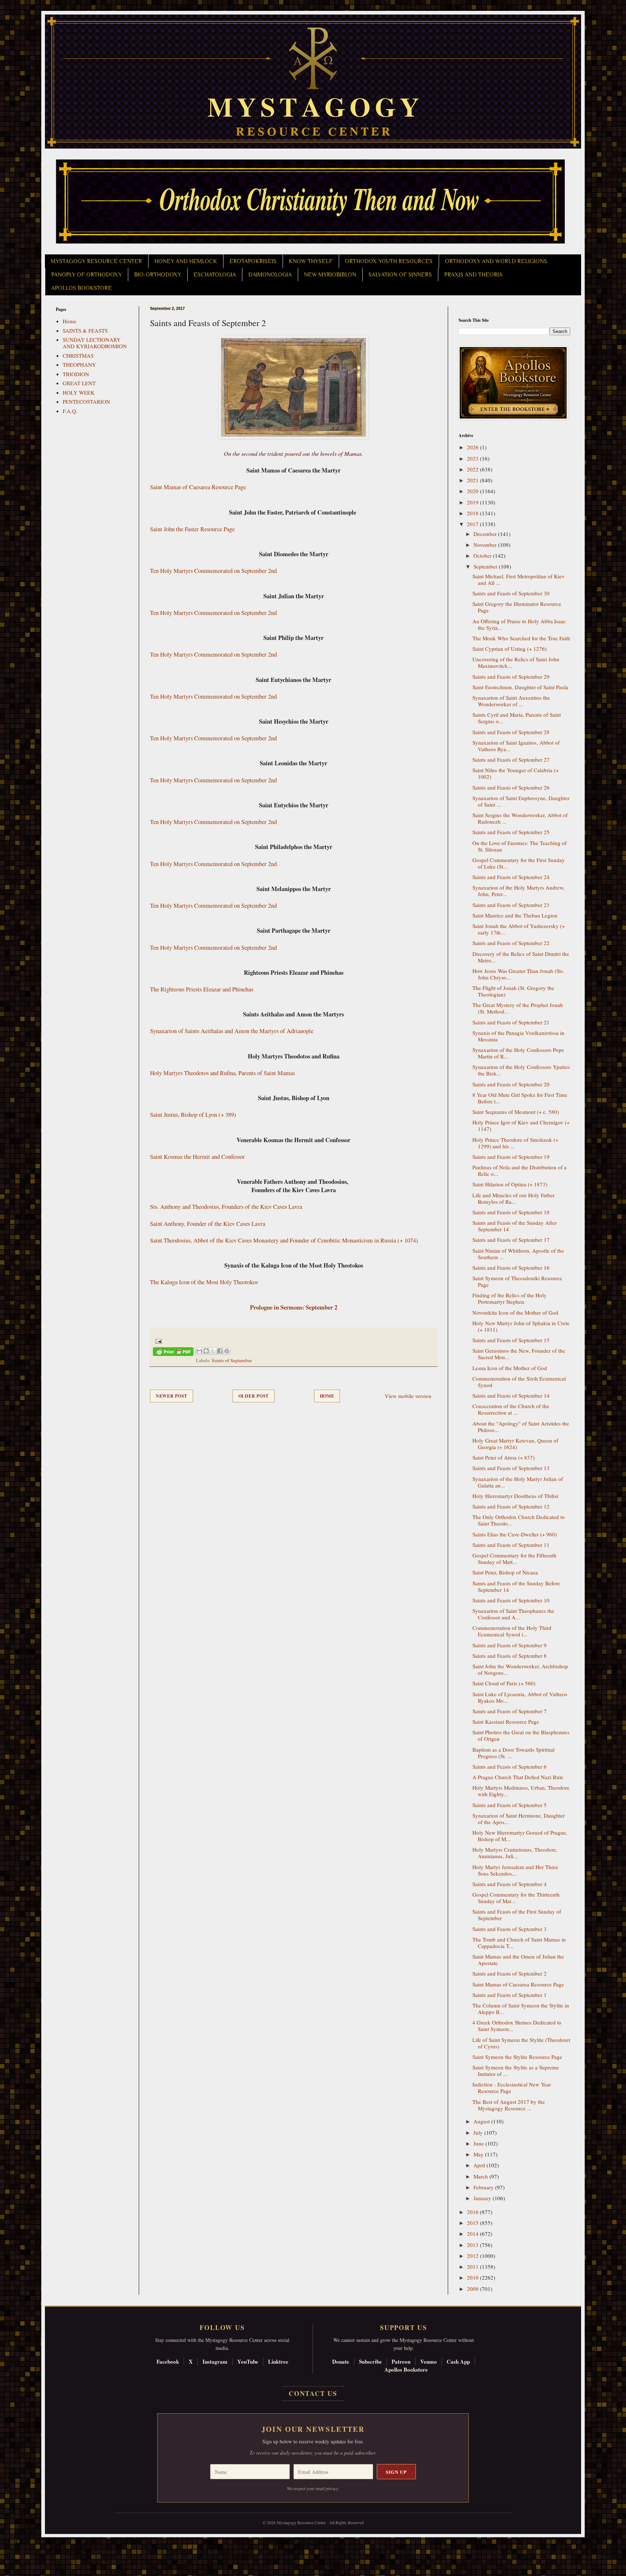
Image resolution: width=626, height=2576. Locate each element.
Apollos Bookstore (406, 2369)
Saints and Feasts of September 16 (511, 1268)
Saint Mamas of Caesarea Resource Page (198, 487)
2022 (473, 469)
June (479, 2143)
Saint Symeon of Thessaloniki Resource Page (517, 1281)
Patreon (401, 2361)
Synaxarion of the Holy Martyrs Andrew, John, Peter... (519, 891)
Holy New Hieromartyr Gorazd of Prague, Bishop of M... (520, 1836)
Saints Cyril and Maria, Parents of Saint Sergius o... (517, 718)
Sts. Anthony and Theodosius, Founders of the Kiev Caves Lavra (226, 1207)
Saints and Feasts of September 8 (510, 1656)
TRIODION (76, 374)
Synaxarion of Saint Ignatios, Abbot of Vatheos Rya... (516, 746)
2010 (473, 2277)
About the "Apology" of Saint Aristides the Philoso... (521, 1427)
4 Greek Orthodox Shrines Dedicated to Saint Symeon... (517, 2026)
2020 (473, 491)
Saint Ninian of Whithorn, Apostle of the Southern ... (518, 1254)
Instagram (215, 2361)
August (482, 2121)
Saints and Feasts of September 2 (510, 1973)
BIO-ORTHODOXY (158, 275)
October (483, 555)
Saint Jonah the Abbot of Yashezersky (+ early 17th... (519, 929)
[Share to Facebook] (220, 1351)
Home (327, 1396)
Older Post (254, 1396)
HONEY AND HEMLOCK (186, 261)
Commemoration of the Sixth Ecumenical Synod (519, 1382)
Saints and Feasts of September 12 (511, 1506)
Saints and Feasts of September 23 (511, 905)
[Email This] (199, 1351)
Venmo (429, 2361)
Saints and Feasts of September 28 (511, 732)
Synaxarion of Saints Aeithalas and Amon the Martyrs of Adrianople (232, 1031)
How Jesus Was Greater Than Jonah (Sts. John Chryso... (518, 974)
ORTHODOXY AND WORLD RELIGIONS (496, 261)
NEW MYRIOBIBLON (330, 275)
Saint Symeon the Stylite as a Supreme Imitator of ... (516, 2071)
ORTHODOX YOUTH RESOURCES (389, 261)
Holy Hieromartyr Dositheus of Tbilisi (515, 1496)
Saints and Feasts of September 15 (511, 1340)
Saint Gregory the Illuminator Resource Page (517, 607)
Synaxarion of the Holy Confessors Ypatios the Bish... (521, 1070)
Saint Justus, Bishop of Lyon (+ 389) (193, 1115)
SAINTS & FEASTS (85, 330)
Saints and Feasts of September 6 (510, 1766)
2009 (473, 2289)
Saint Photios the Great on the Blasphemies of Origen (521, 1735)
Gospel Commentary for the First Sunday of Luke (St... (519, 863)
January (483, 2198)
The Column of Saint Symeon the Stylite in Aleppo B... (521, 2009)
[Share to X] (213, 1351)
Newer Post (172, 1396)
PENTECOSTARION (86, 401)
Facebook (168, 2361)
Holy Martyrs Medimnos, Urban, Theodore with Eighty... (521, 1791)
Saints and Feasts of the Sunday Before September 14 (516, 1586)
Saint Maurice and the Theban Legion (515, 915)
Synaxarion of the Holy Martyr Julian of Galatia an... (518, 1482)
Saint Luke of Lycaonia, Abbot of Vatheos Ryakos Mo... (520, 1697)
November (486, 545)
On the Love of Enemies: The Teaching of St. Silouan (519, 846)
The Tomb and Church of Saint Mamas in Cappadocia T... (519, 1943)
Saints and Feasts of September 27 (511, 760)
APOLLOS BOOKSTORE (82, 288)
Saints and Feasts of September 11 (511, 1545)
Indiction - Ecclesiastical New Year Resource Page (512, 2088)
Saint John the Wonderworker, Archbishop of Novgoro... (520, 1669)
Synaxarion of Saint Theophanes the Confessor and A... (513, 1614)
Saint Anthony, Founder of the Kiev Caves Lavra (208, 1224)
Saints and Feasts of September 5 (510, 1805)
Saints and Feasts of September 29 (511, 677)
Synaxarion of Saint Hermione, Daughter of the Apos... (519, 1819)
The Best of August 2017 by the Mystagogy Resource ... (509, 2105)
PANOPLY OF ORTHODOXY (86, 275)
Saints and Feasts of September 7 (510, 1711)
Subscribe (370, 2361)
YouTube (248, 2361)
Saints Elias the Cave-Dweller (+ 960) (515, 1534)
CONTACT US (313, 2393)
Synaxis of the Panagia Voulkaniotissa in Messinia (518, 1036)
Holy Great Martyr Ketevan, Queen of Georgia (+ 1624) (515, 1444)
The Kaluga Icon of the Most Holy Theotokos (204, 1282)
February (484, 2187)
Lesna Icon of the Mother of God (510, 1368)
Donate (341, 2361)
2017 (473, 524)
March (481, 2176)
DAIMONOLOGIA (270, 275)
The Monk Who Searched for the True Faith (521, 638)
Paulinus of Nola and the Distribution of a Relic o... (519, 1170)
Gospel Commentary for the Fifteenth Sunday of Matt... (514, 1558)
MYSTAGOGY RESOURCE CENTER (96, 261)
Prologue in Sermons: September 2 (294, 1307)
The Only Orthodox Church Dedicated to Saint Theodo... (519, 1520)
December (486, 534)
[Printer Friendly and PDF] (173, 1353)
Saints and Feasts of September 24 (511, 877)
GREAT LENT (79, 383)
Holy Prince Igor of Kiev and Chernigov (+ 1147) (521, 1125)
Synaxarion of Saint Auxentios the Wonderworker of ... (511, 701)
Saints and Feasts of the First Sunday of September (517, 1915)
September (486, 566)
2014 (473, 2234)
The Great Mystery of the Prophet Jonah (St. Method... (518, 1008)
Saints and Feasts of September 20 (511, 1084)
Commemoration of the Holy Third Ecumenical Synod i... (512, 1631)
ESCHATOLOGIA (215, 275)
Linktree (278, 2361)
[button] (18, 2543)
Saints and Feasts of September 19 (511, 1157)
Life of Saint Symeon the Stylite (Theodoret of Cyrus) (521, 2043)
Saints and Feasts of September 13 (511, 1468)
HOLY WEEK (79, 392)
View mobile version (408, 1396)
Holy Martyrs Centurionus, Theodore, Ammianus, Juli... (515, 1853)
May (479, 2154)
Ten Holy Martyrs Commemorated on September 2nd (213, 571)
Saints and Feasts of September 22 (511, 943)
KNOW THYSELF (311, 261)
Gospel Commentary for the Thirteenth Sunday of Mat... (516, 1898)
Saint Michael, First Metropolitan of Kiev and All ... (519, 579)
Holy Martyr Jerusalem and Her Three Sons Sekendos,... (515, 1870)
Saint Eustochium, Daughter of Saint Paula (520, 687)
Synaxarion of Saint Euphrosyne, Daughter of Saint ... (521, 801)
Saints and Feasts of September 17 (511, 1240)
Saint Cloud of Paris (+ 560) (504, 1683)
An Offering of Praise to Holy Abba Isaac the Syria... (519, 624)
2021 (473, 480)
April (480, 2165)
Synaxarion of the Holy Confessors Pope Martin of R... (518, 1053)
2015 (473, 2223)
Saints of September (232, 1360)
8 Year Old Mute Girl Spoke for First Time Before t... (520, 1098)
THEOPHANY (79, 365)
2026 (473, 447)
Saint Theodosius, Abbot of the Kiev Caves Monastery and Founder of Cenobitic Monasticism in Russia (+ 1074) (284, 1240)
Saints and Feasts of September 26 (511, 787)
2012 (473, 2256)
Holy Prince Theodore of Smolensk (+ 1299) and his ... (515, 1143)
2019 (473, 502)
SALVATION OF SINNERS (400, 275)
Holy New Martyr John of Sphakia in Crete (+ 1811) (521, 1326)
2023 (473, 458)
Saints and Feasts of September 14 (511, 1395)
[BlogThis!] (206, 1351)
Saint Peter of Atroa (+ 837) (504, 1457)
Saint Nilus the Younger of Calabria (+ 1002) (516, 773)
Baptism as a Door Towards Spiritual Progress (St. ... (514, 1753)
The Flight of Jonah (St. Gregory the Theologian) (513, 991)
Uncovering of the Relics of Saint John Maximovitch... (516, 662)
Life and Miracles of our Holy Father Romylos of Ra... (514, 1198)
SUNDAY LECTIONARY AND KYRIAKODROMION (95, 343)
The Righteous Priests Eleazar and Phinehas (202, 989)
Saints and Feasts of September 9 (510, 1645)
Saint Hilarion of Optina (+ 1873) (510, 1184)
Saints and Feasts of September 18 (511, 1212)
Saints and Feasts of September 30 (511, 593)
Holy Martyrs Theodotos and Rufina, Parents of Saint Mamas (222, 1073)
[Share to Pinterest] (227, 1351)
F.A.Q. (70, 411)
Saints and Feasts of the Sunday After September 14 (515, 1226)
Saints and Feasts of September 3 (510, 1929)
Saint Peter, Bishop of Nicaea (505, 1572)
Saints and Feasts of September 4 (510, 1884)
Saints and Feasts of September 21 (511, 1022)
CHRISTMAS (78, 355)
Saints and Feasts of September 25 (511, 832)
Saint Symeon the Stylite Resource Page (517, 2057)
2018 (473, 513)
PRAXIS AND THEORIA (473, 275)
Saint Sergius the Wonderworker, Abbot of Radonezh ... (520, 818)
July (479, 2132)
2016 (473, 2212)
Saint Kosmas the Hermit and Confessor (197, 1157)
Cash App (458, 2361)
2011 (473, 2267)
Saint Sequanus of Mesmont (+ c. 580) (516, 1112)
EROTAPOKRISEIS (253, 261)
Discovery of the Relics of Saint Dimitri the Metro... (521, 957)
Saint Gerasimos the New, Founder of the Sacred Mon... (519, 1354)
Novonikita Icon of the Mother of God (515, 1312)
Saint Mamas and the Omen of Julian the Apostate (518, 1960)
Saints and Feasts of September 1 (510, 1995)
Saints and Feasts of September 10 (511, 1600)
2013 (473, 2245)
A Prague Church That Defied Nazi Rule (518, 1777)
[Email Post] (157, 1340)
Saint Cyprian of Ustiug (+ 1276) (510, 649)
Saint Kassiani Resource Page (506, 1722)
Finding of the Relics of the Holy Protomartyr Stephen (510, 1298)
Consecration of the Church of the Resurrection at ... (511, 1409)
